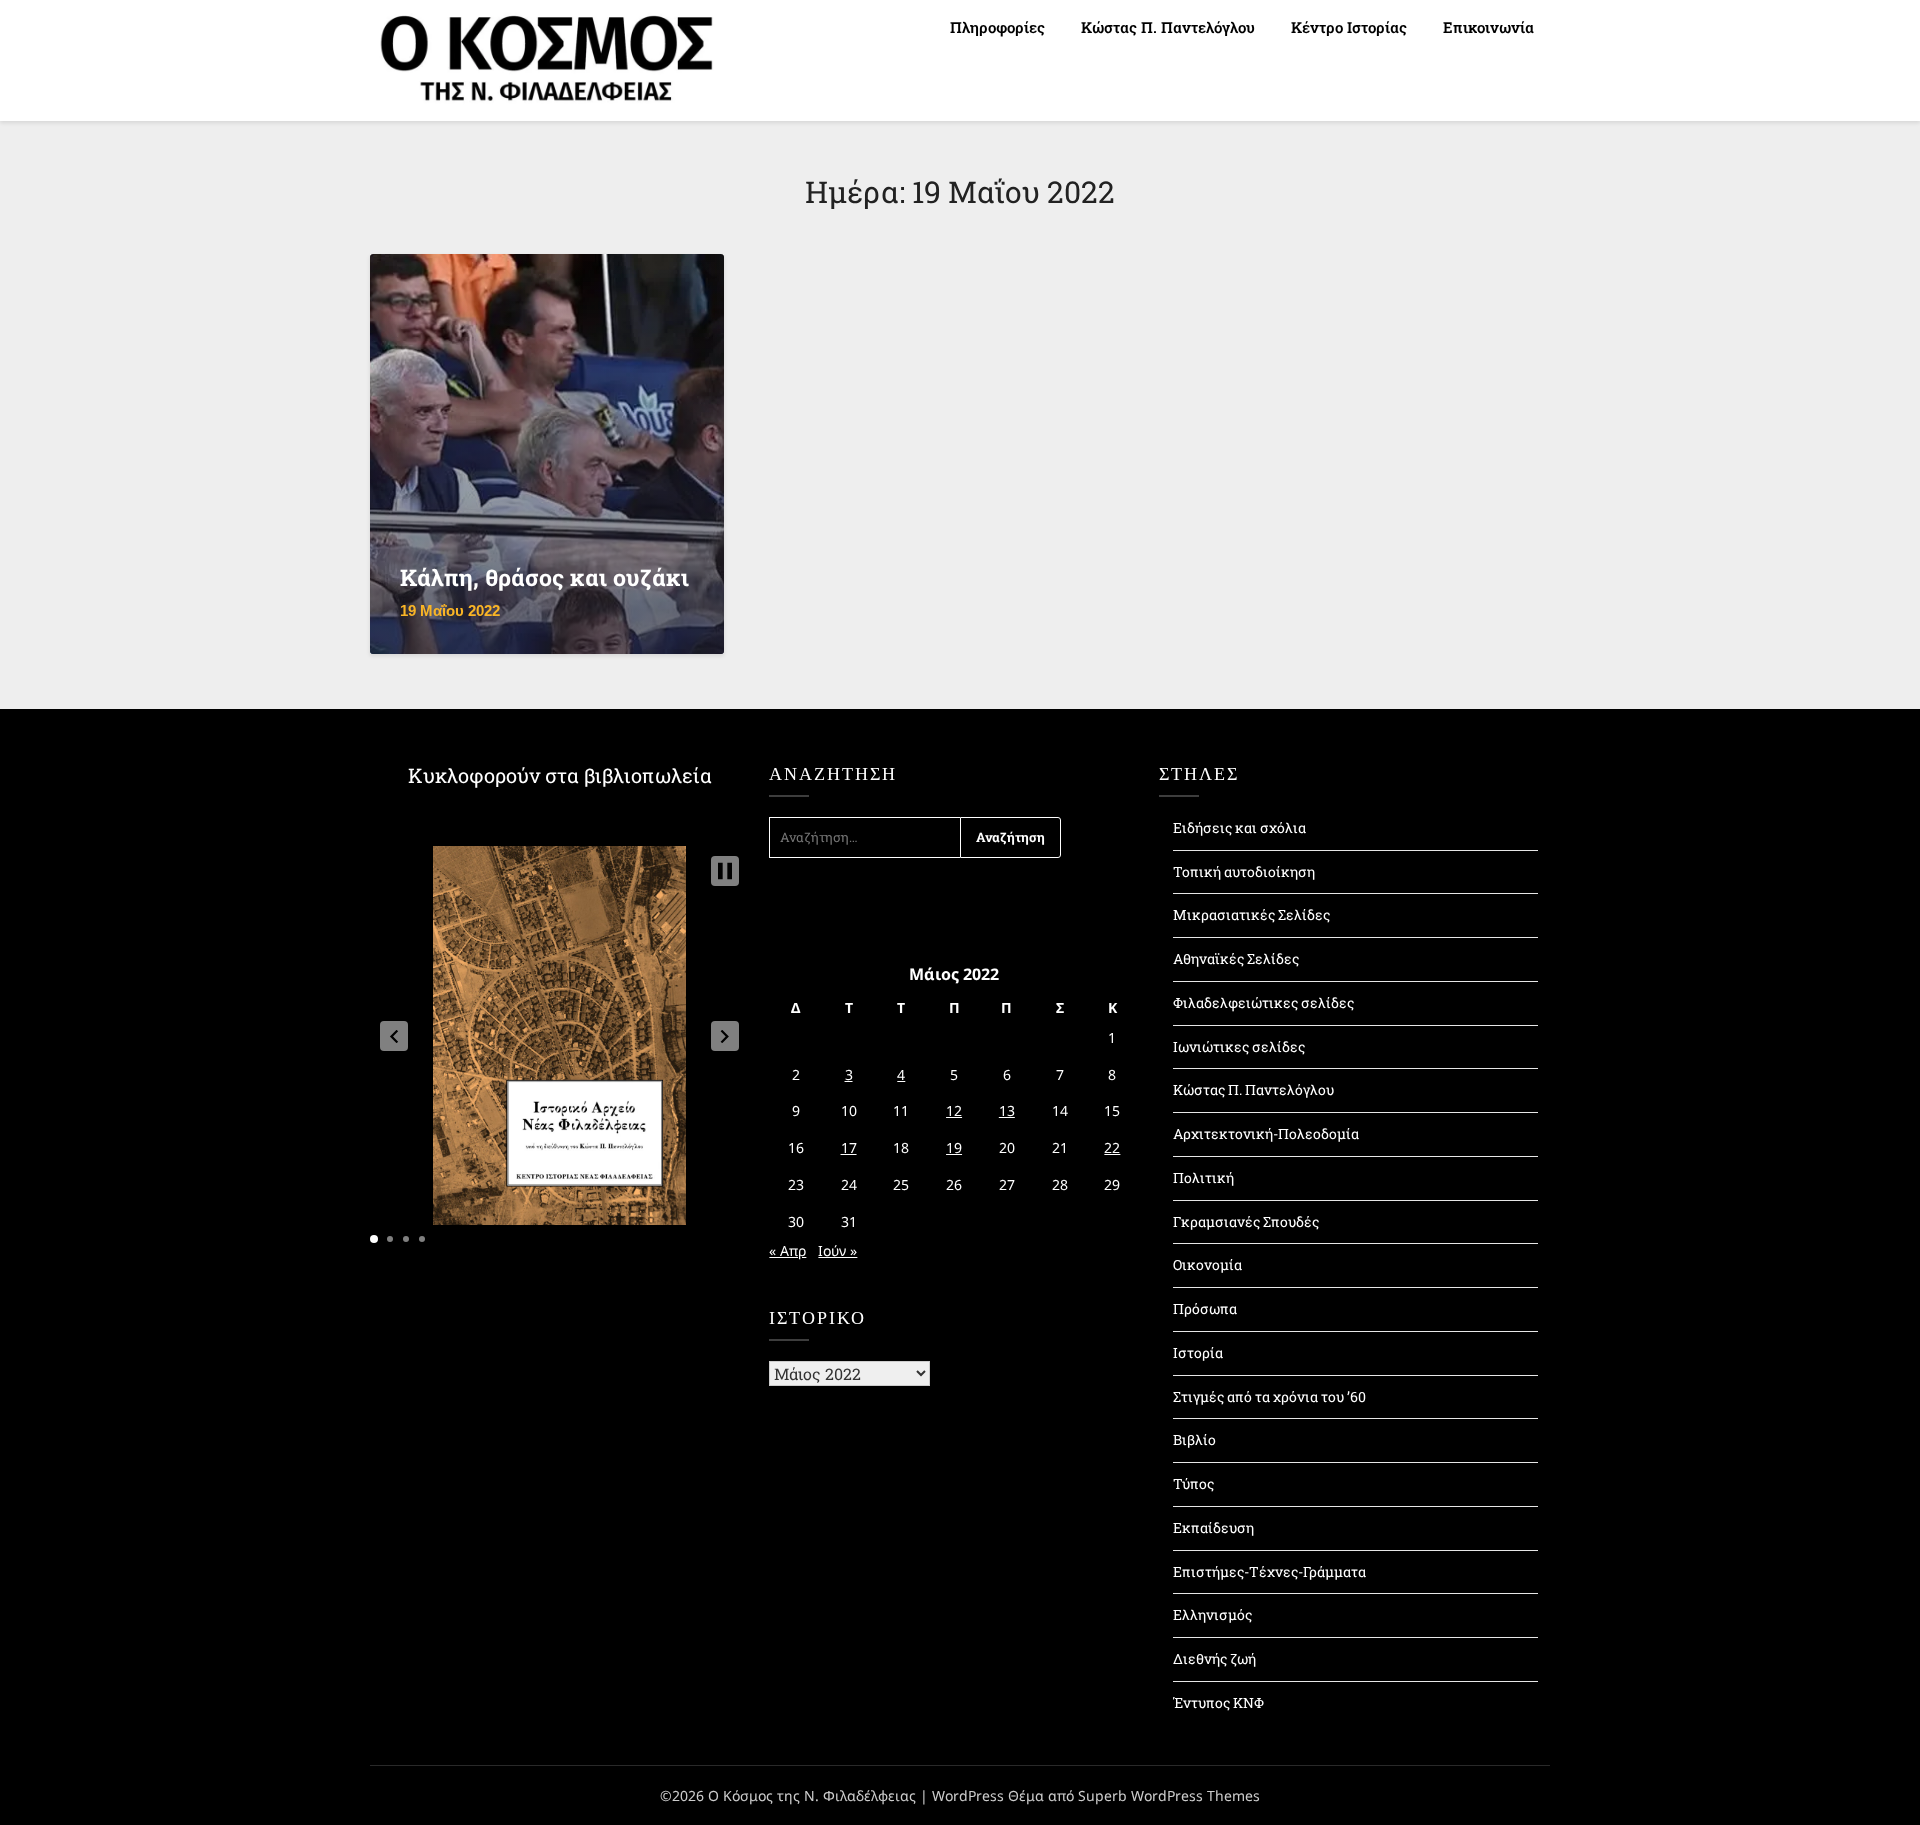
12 (954, 1110)
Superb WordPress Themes (1169, 1795)
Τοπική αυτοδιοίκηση (1244, 871)
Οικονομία (1207, 1264)
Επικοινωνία (1488, 27)
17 (849, 1147)
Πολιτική (1203, 1177)
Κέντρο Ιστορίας (1349, 27)
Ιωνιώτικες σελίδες (1239, 1046)
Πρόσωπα (1205, 1308)
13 (1007, 1110)
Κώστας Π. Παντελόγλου (1168, 27)
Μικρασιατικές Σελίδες (1251, 914)
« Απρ (787, 1250)
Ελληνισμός (1212, 1614)
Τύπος (1193, 1483)
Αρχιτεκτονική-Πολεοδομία (1266, 1133)
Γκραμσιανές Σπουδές (1246, 1221)
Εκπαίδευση (1213, 1527)
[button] (394, 1036)
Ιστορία (1198, 1352)
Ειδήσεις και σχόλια (1239, 827)
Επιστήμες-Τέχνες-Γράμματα (1269, 1571)
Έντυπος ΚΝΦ (1218, 1702)
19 (954, 1147)
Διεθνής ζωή (1214, 1658)
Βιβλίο (1194, 1439)
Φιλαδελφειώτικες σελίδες (1263, 1002)
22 (1112, 1147)
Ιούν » (837, 1250)
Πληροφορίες (997, 27)
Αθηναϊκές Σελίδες (1236, 958)
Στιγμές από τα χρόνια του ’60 (1269, 1396)
